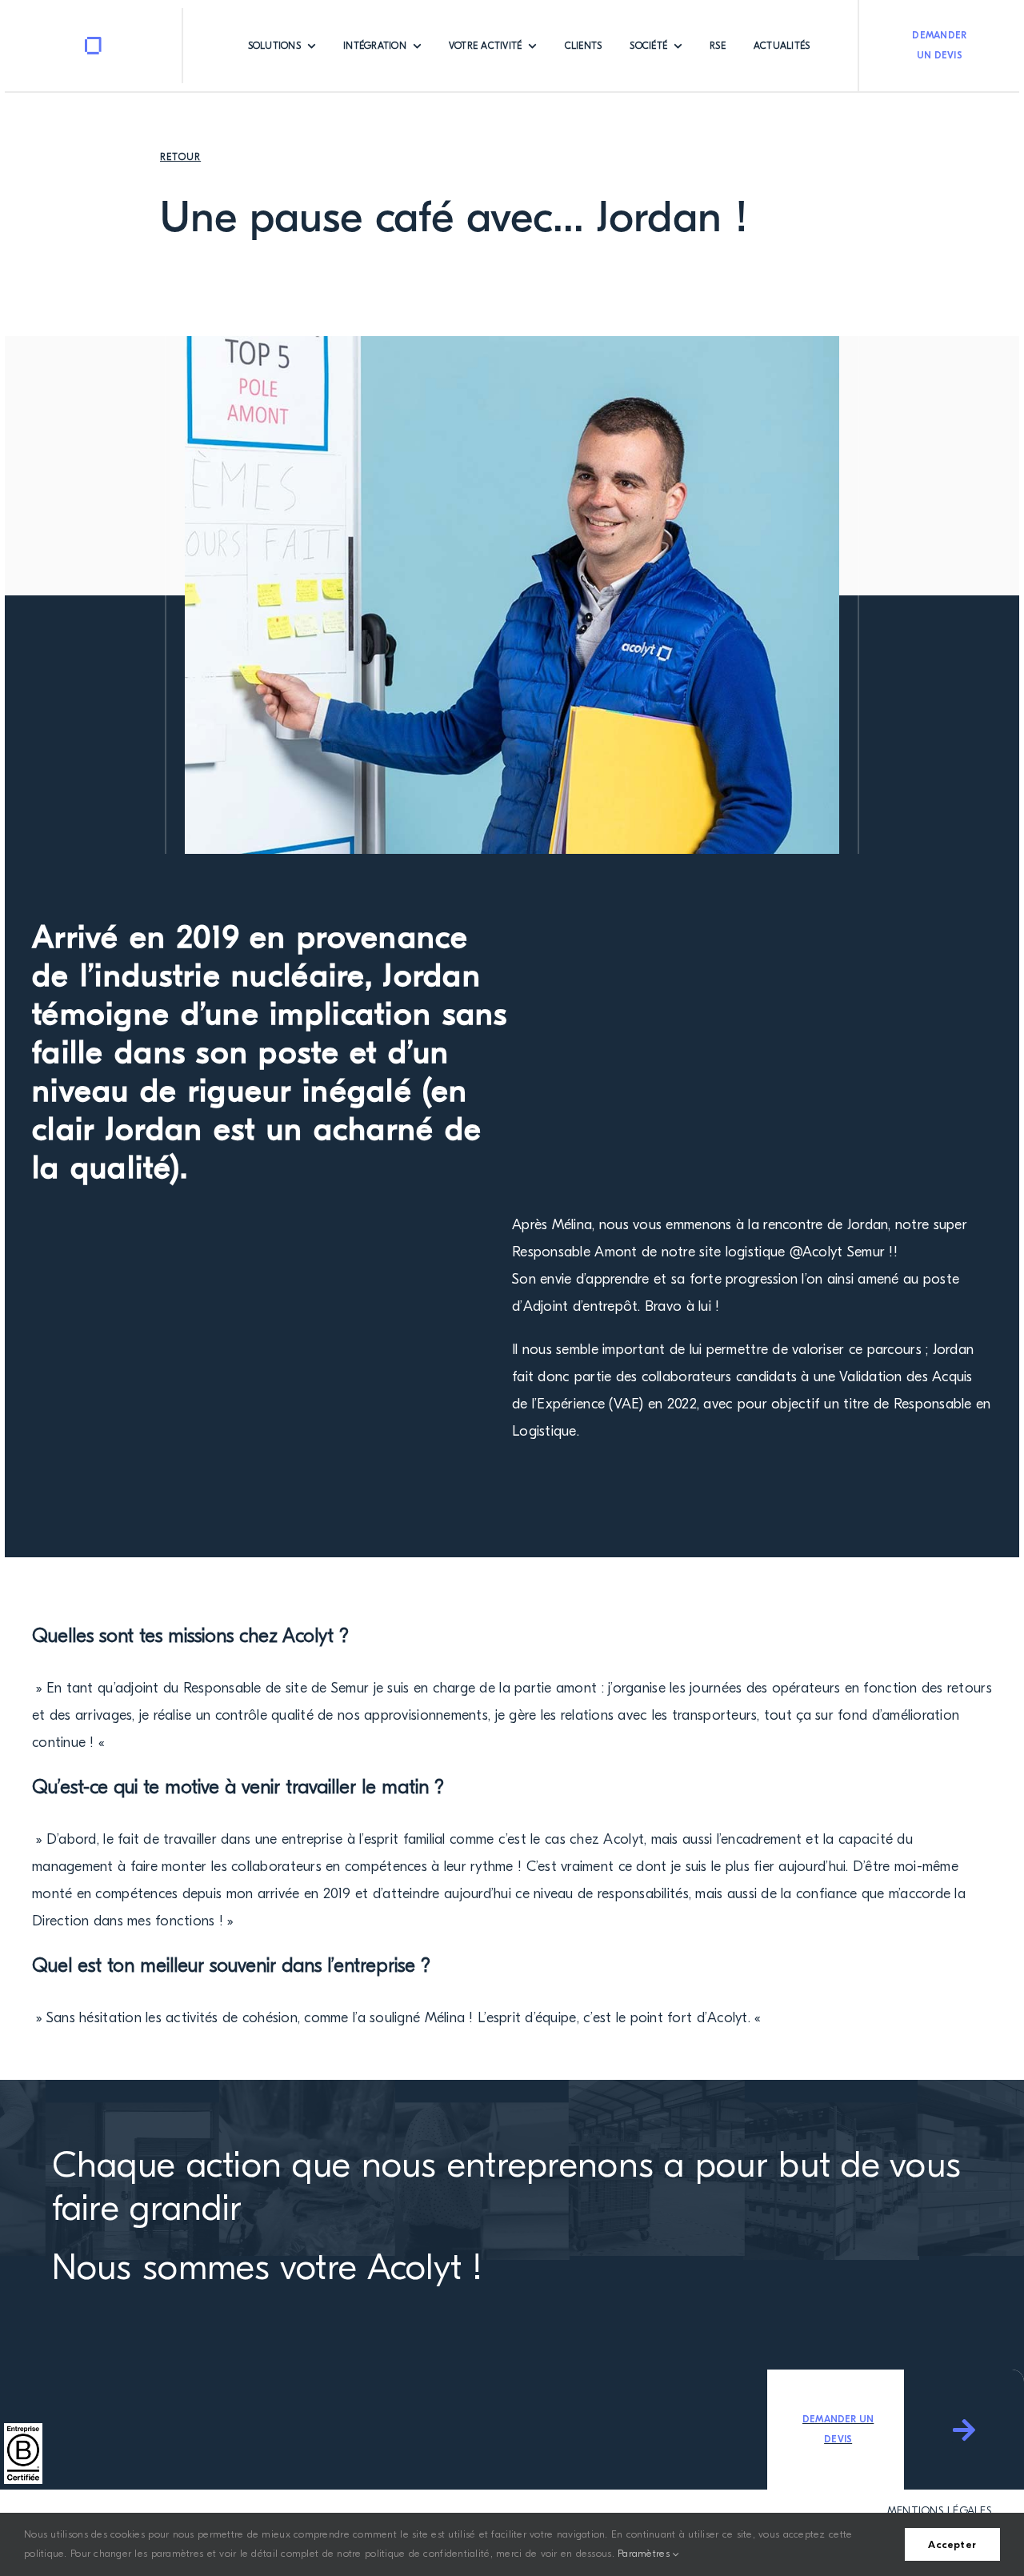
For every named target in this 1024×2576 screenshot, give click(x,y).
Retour (180, 157)
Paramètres (645, 2553)
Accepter (952, 2544)
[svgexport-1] (94, 44)
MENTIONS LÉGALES (940, 2511)
